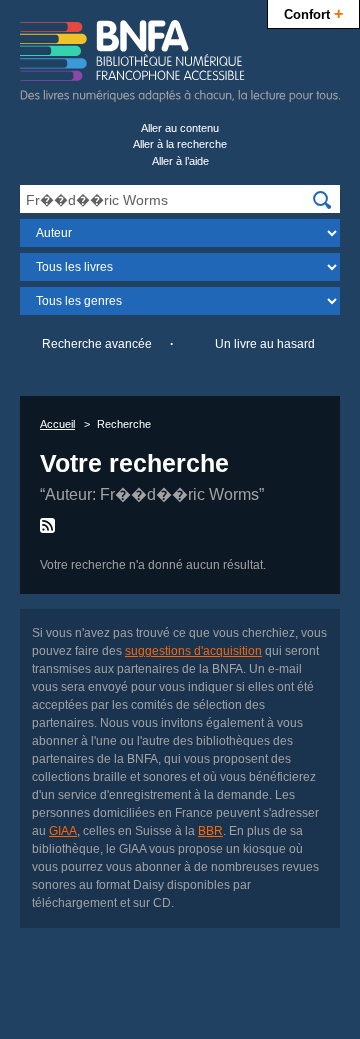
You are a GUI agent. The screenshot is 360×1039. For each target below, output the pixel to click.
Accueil (57, 424)
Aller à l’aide (180, 161)
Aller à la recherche (180, 144)
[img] (322, 200)
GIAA (63, 831)
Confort (313, 13)
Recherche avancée (97, 344)
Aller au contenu (180, 128)
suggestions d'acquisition (193, 651)
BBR (210, 831)
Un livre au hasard (265, 344)
